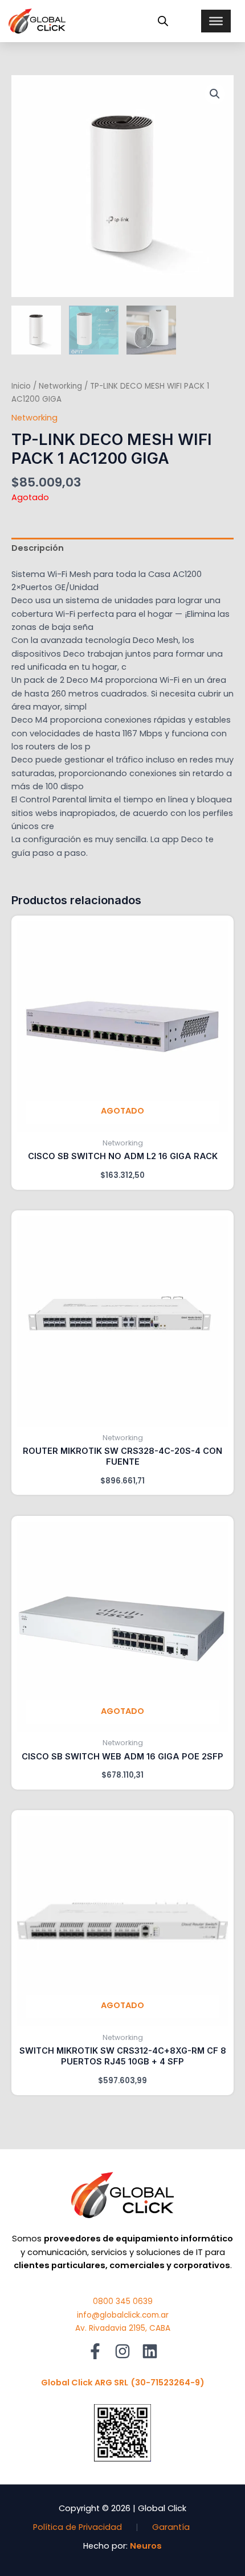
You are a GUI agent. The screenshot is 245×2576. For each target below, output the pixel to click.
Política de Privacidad (77, 2527)
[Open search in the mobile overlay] (163, 21)
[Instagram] (122, 2351)
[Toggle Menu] (216, 21)
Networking (60, 386)
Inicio (21, 386)
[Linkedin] (150, 2351)
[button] (215, 94)
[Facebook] (95, 2351)
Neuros (146, 2546)
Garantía (171, 2527)
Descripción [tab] (38, 548)
